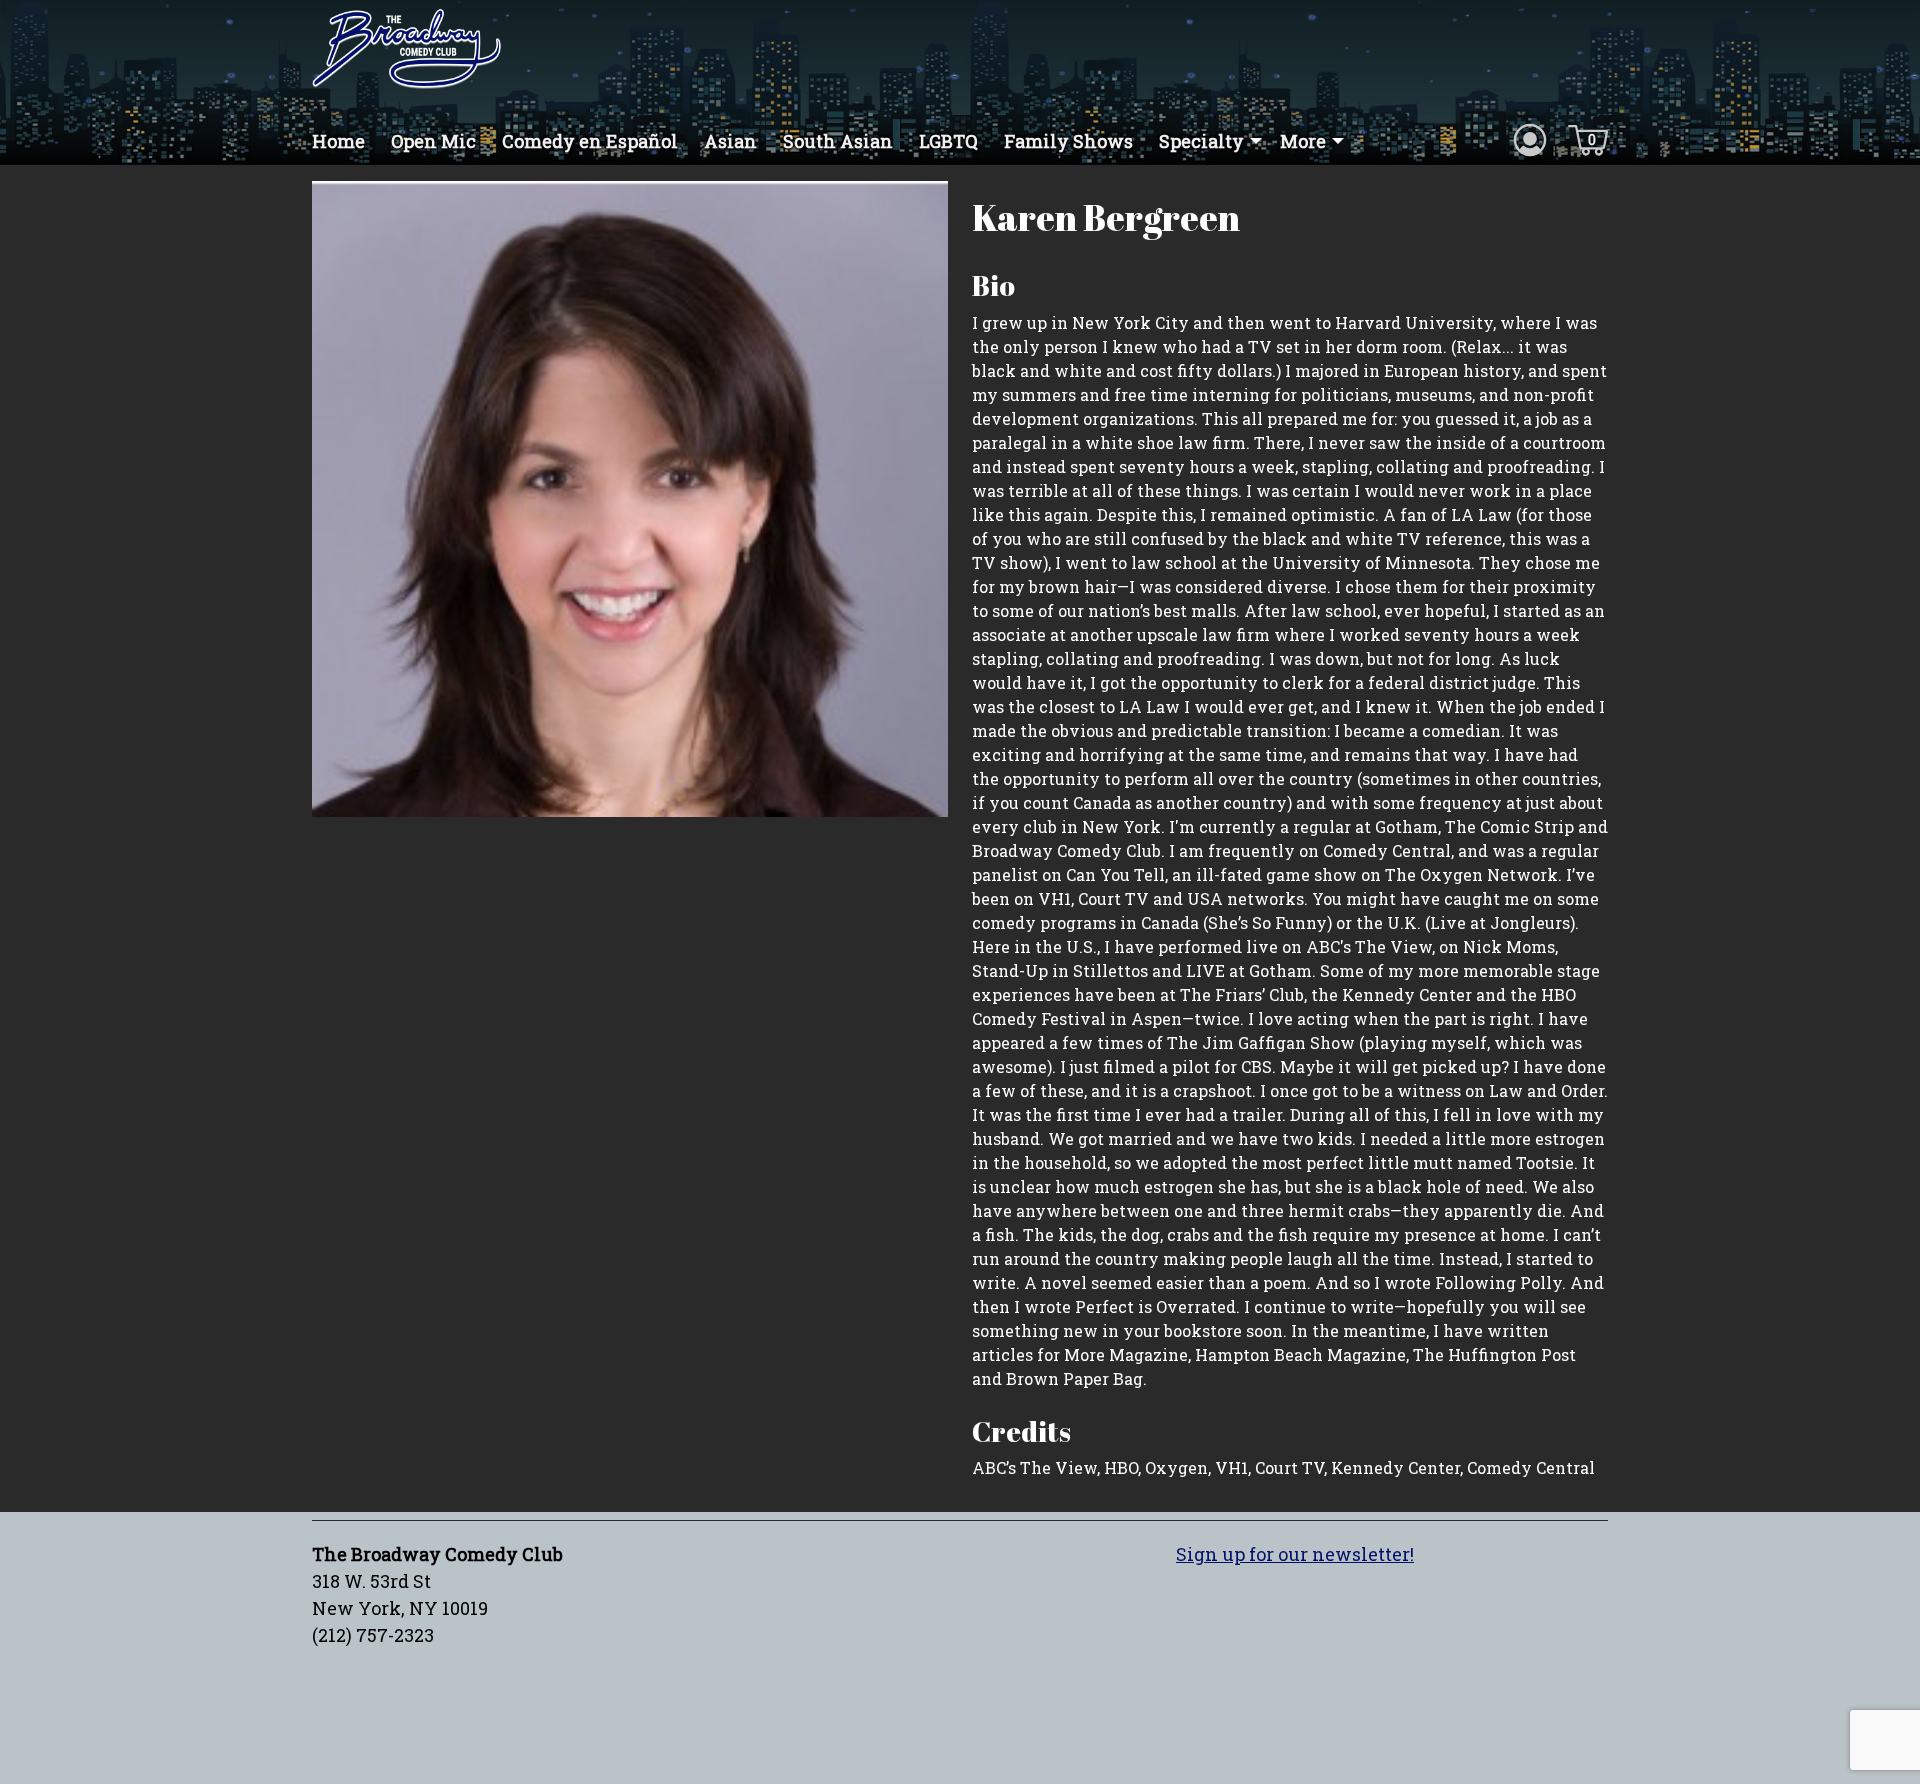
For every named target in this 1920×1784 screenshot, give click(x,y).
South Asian (838, 141)
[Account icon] (1530, 139)
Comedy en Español (590, 141)
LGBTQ (948, 141)
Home (338, 141)
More (1303, 141)
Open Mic (433, 141)
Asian (730, 141)
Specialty (1201, 141)
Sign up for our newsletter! (1295, 1554)
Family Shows (1068, 141)
